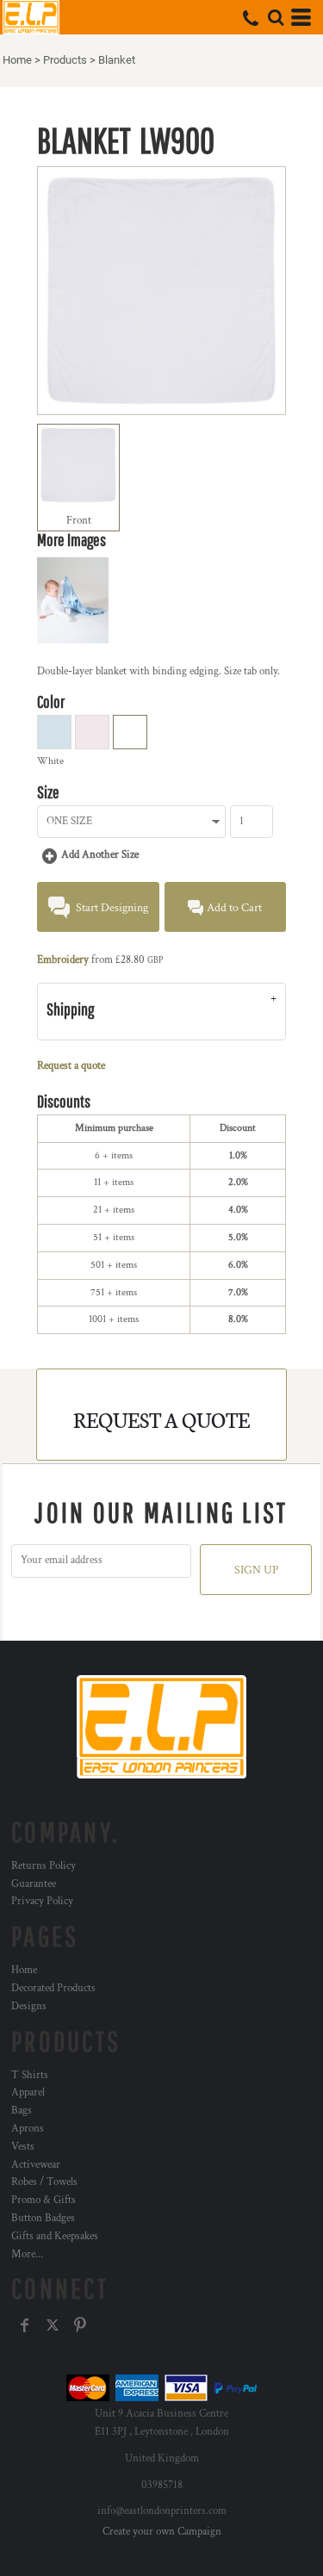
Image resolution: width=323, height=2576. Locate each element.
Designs (29, 2006)
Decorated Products (53, 1988)
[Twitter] (53, 2325)
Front (79, 521)
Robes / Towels (44, 2182)
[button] (276, 17)
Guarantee (34, 1884)
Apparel (28, 2092)
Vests (23, 2147)
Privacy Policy (42, 1901)
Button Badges (43, 2218)
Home (17, 60)
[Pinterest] (80, 2325)
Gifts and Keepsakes (55, 2236)
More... (27, 2254)
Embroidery (63, 960)
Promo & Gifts (43, 2200)
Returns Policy (43, 1866)
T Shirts (30, 2075)
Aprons (28, 2129)
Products (65, 60)
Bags (22, 2110)
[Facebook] (25, 2325)
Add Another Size (100, 855)
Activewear (36, 2165)
